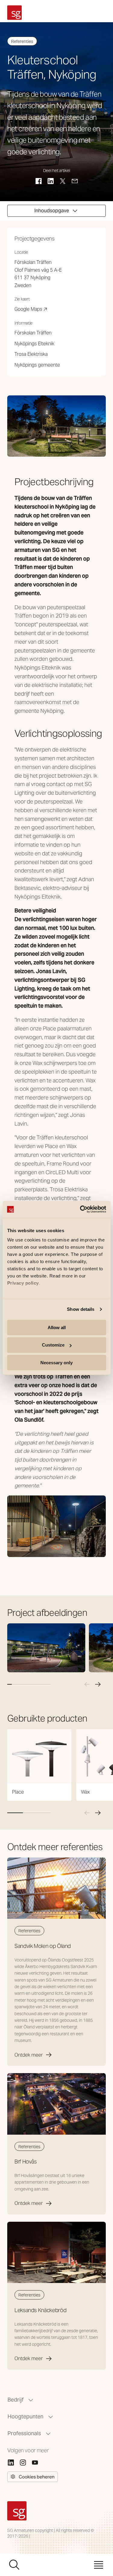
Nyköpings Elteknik (34, 344)
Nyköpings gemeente (37, 365)
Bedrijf (16, 2400)
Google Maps (31, 310)
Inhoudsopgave (52, 211)
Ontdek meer (29, 2055)
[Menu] (99, 2565)
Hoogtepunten (25, 2416)
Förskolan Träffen (33, 333)
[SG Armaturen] (14, 13)
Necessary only (56, 1363)
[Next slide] (98, 1684)
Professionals (24, 2433)
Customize (53, 1345)
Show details (81, 1309)
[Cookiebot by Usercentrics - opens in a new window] (80, 1209)
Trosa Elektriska (31, 354)
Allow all (57, 1327)
